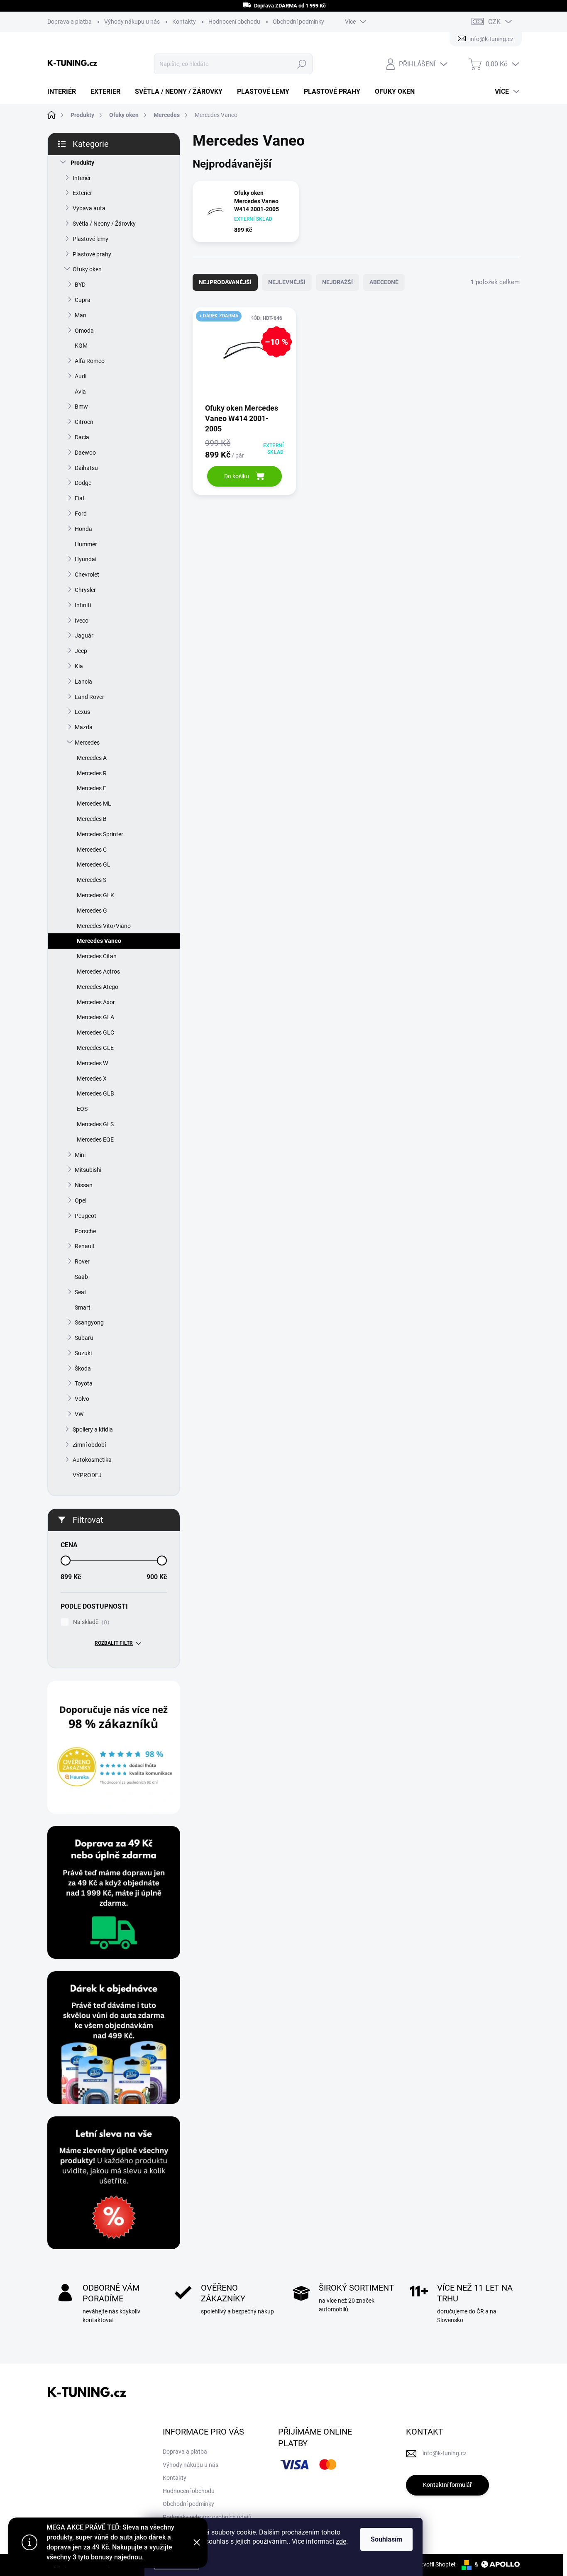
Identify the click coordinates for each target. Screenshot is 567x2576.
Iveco (82, 621)
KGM (81, 346)
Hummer (86, 544)
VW (79, 1414)
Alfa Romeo (90, 361)
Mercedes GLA (95, 1017)
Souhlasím (386, 2539)
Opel (81, 1200)
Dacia (82, 437)
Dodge (83, 483)
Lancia (83, 682)
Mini (80, 1155)
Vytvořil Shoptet (435, 2564)
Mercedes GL (94, 864)
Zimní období (89, 1445)
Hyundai (86, 559)
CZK (494, 22)
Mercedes (87, 743)
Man (81, 315)
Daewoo (85, 453)
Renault (85, 1246)
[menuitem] (65, 92)
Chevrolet (87, 575)
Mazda (84, 727)
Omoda (84, 331)
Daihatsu (86, 468)
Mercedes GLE (95, 1048)
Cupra (83, 300)
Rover (82, 1261)
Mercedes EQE (95, 1139)
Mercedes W (92, 1063)
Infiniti (83, 605)
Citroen (84, 422)
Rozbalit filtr (114, 1643)
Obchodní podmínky (298, 22)
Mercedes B (92, 819)
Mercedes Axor (96, 1002)
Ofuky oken (87, 269)
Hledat (302, 64)
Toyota (84, 1383)
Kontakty (184, 22)
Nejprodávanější (225, 282)
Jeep (81, 651)
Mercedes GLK (95, 895)
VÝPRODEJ (87, 1475)
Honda (83, 529)
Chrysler (85, 590)
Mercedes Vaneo (99, 941)
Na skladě (90, 1622)
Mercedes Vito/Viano (104, 926)
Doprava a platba (70, 22)
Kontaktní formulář (447, 2485)
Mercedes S (92, 880)
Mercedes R (92, 773)
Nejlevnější (287, 282)
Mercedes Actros (98, 971)
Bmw (81, 407)
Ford (81, 514)
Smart (83, 1307)
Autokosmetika (92, 1460)
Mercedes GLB (95, 1093)
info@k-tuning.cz (445, 2453)
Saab (81, 1277)
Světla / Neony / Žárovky (104, 224)
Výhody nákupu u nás (132, 22)
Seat (81, 1292)
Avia (80, 392)
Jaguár (84, 635)
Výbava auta (89, 208)
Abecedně (384, 282)
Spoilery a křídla (93, 1429)
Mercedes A (92, 758)
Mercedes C (92, 850)
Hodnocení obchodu (234, 22)
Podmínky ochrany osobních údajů (207, 2517)
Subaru (84, 1338)
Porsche (85, 1231)
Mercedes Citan (97, 956)
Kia (79, 666)
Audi (81, 376)
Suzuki (83, 1353)
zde (341, 2541)
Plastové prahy (92, 254)
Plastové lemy (90, 239)
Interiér (82, 178)
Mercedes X (92, 1079)
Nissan (84, 1185)
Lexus (82, 712)
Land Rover (89, 697)
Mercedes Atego (98, 987)
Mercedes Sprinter (100, 834)
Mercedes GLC (95, 1032)
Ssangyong (89, 1322)
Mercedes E (92, 788)
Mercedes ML (94, 803)
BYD (80, 285)
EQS (82, 1109)
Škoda (83, 1368)
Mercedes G (92, 911)
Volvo (82, 1399)
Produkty (82, 163)
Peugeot (86, 1216)
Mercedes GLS (95, 1124)
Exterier (82, 193)
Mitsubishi (88, 1170)
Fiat (80, 498)
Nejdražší (337, 282)
